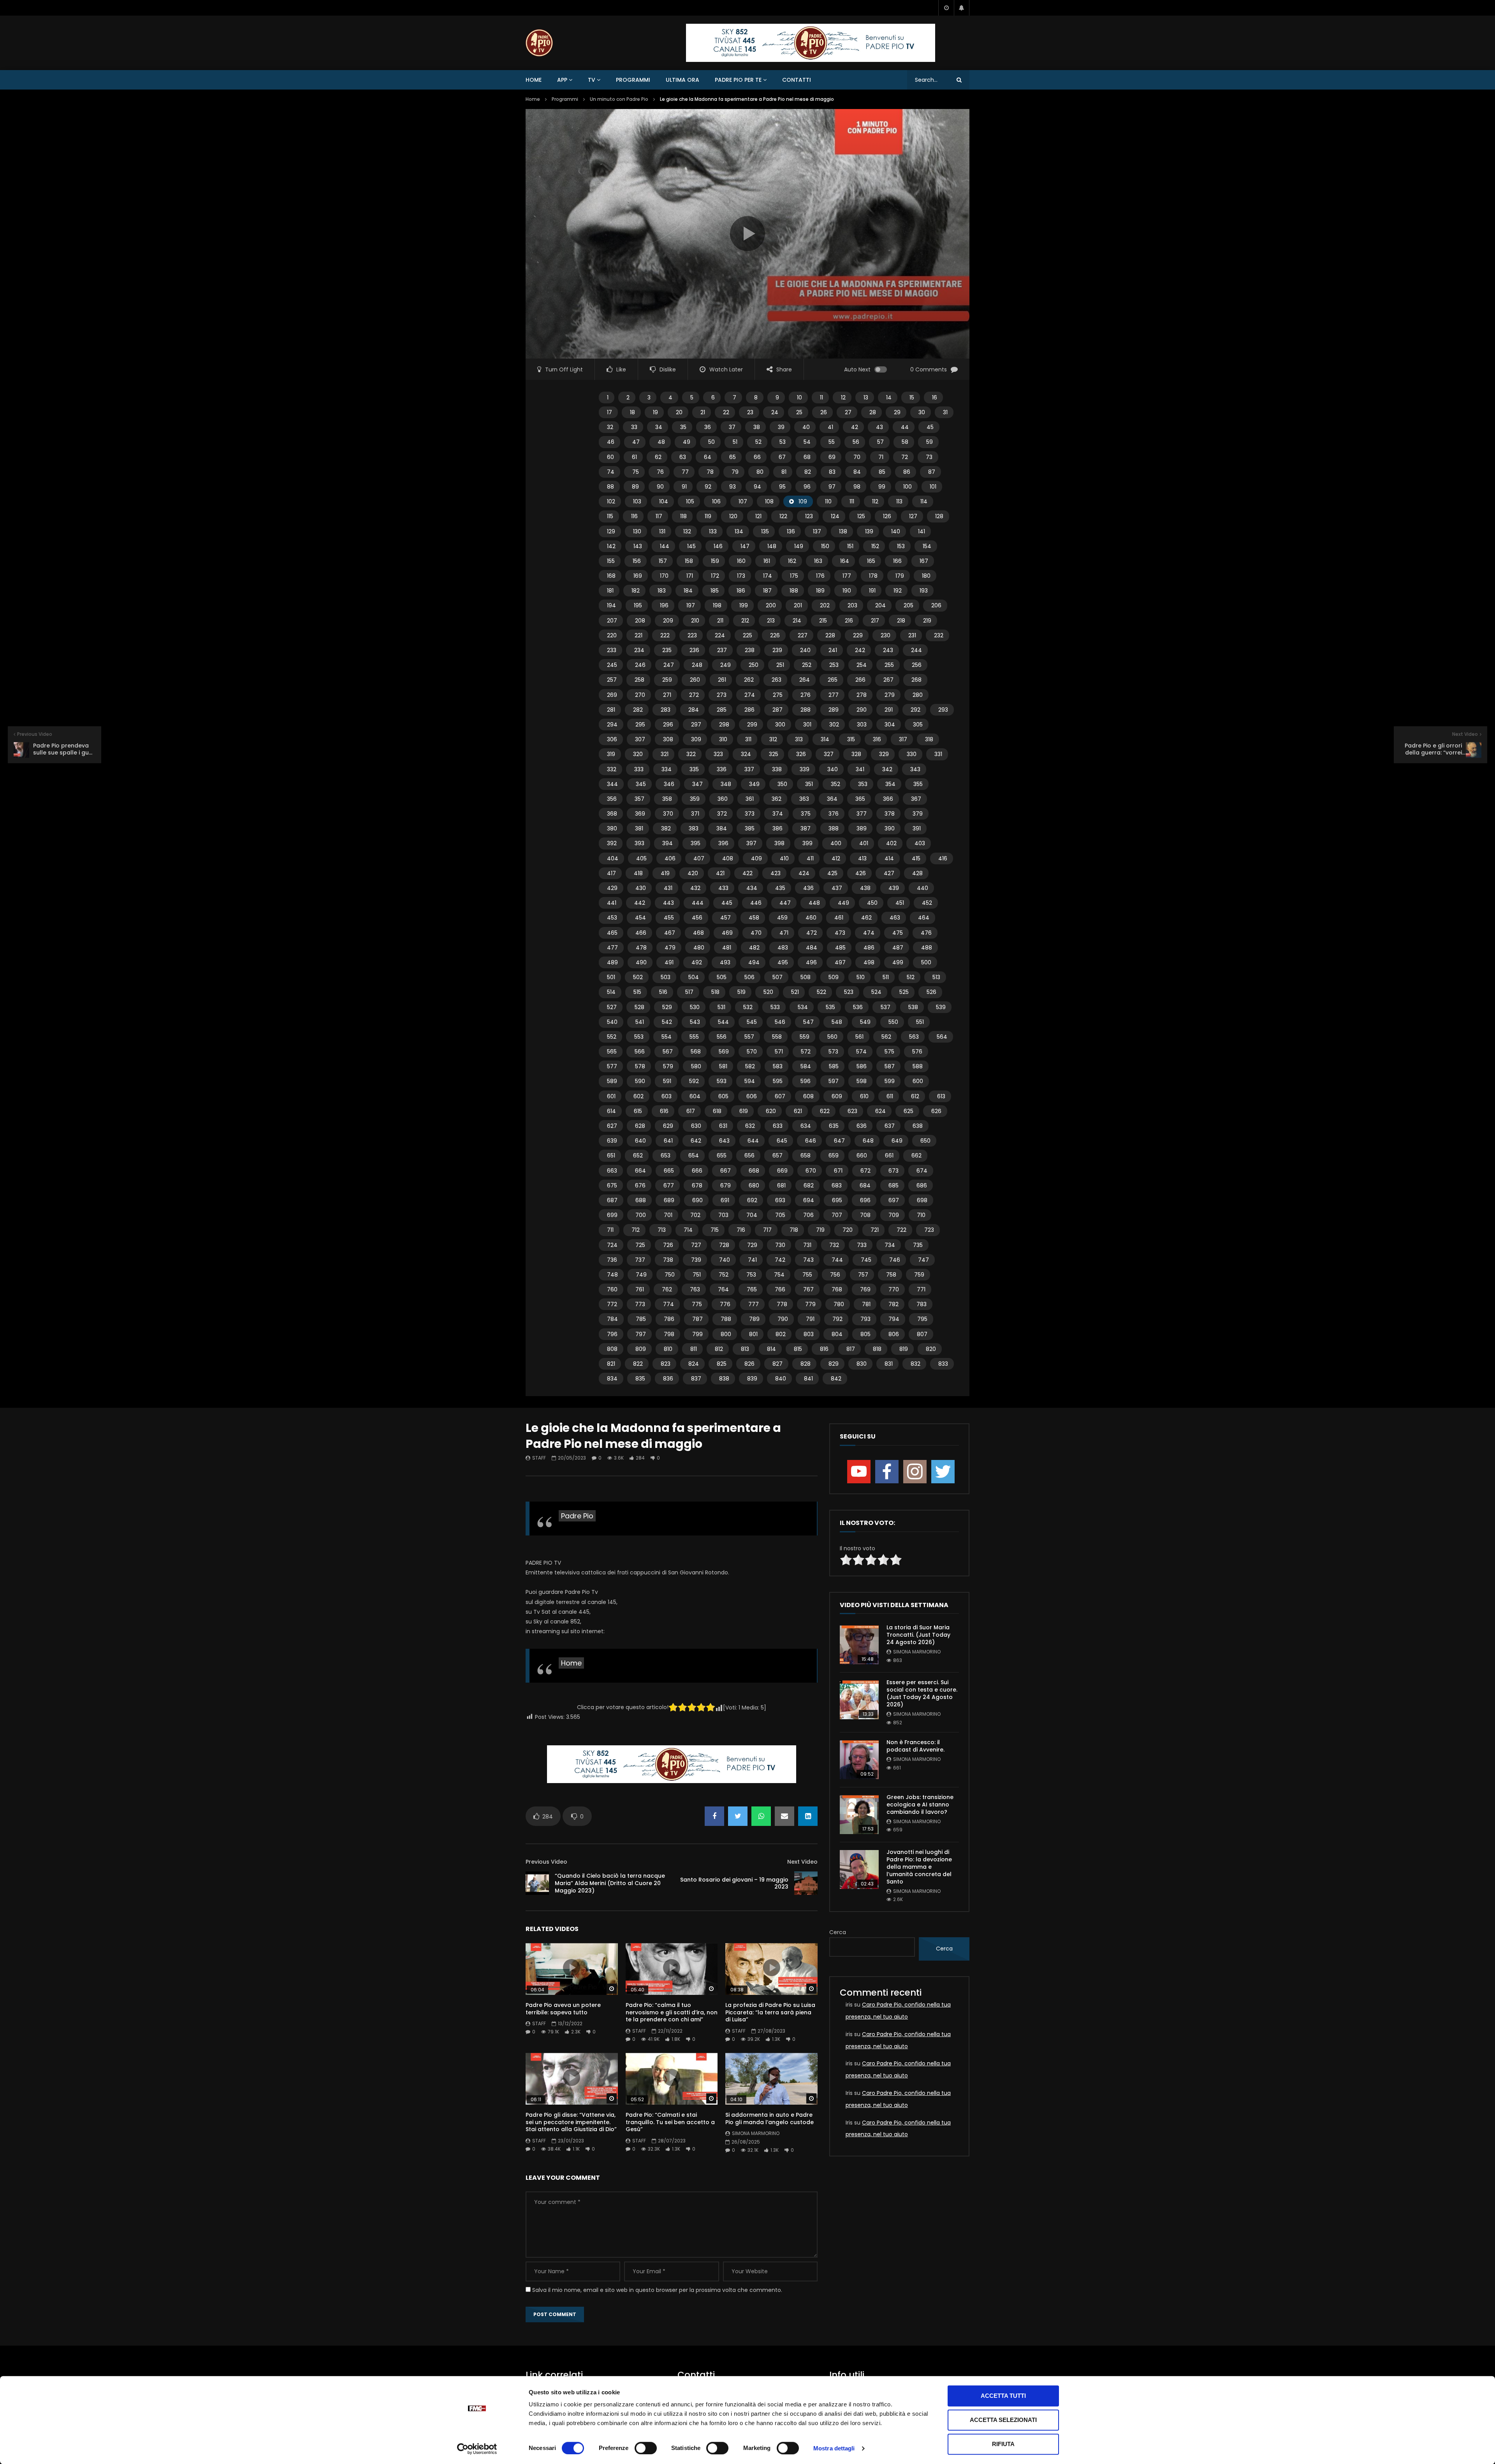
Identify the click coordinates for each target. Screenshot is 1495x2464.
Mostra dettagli (834, 2448)
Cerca (838, 1932)
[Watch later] (946, 8)
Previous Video (546, 1862)
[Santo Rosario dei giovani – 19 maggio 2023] (806, 1883)
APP (562, 80)
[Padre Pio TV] (539, 43)
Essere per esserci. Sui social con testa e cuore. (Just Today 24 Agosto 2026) (922, 1693)
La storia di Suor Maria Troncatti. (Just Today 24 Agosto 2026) (918, 1635)
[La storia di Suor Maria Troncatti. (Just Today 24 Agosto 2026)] (859, 1645)
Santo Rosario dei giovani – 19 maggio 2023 (734, 1883)
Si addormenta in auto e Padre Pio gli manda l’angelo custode (769, 2118)
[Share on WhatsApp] (761, 1816)
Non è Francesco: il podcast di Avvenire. (915, 1746)
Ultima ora (682, 80)
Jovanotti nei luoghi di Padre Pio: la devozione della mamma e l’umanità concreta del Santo (919, 1867)
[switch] (646, 2448)
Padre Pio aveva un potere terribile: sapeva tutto (563, 2009)
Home (534, 80)
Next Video (802, 1862)
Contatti (797, 80)
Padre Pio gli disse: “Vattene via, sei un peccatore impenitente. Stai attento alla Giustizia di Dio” (571, 2122)
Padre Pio (577, 1516)
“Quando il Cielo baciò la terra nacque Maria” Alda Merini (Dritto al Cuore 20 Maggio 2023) (610, 1883)
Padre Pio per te (738, 80)
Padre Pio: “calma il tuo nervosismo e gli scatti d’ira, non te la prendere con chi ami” (672, 2012)
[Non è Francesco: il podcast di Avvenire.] (859, 1760)
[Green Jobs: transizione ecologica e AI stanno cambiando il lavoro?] (859, 1815)
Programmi (633, 80)
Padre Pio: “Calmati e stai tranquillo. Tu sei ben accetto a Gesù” (670, 2122)
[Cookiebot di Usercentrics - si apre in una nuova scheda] (477, 2449)
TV (592, 80)
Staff (539, 1458)
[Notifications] (962, 8)
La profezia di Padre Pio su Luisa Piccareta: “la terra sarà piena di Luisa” (770, 2012)
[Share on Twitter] (738, 1816)
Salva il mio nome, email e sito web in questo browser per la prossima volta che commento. (657, 2290)
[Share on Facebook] (714, 1816)
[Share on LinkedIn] (808, 1816)
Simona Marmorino (756, 2133)
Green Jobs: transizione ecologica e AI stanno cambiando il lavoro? (920, 1804)
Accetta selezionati (1003, 2420)
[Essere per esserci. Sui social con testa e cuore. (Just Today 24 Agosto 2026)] (859, 1700)
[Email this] (784, 1816)
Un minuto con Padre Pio (619, 99)
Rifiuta (1003, 2444)
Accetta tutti (1003, 2396)
